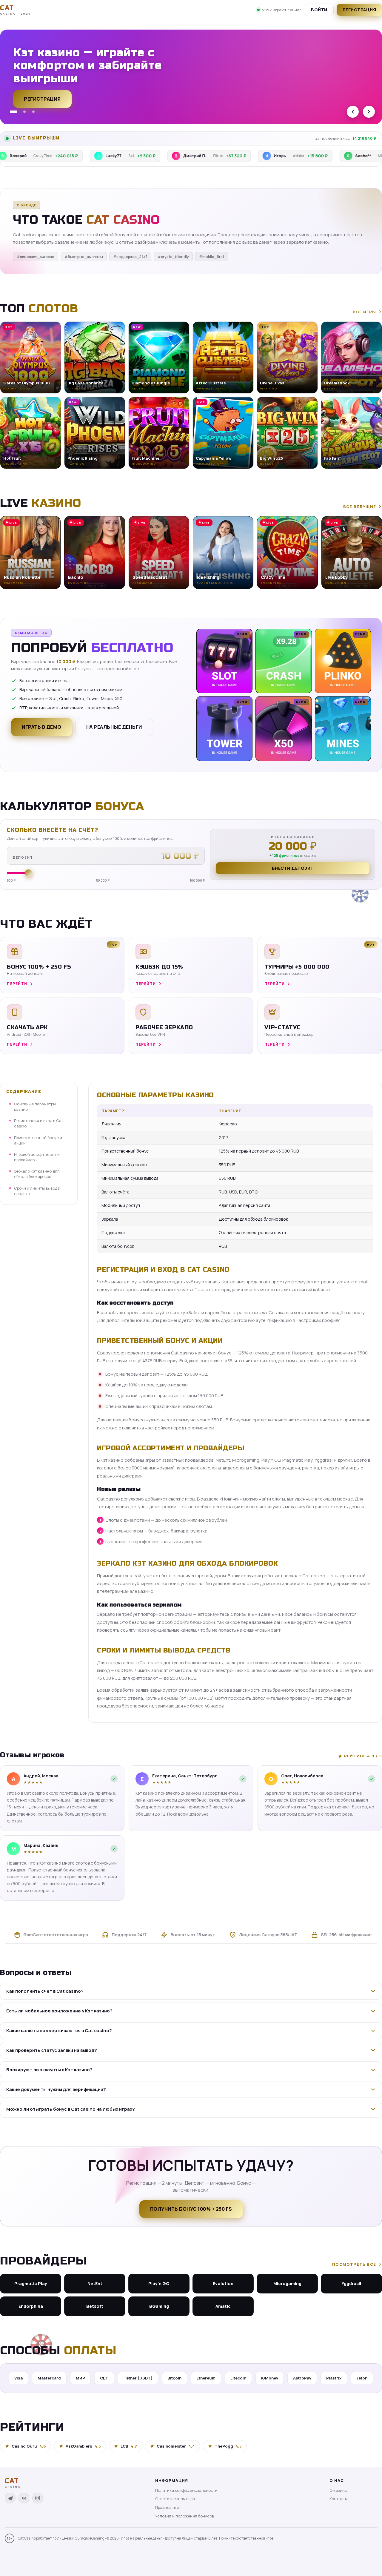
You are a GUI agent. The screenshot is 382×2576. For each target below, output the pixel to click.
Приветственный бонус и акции (38, 1140)
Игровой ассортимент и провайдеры (37, 1157)
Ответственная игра (175, 2499)
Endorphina (31, 2306)
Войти (319, 10)
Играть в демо (42, 727)
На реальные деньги (114, 727)
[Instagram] (38, 2498)
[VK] (24, 2498)
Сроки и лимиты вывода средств (37, 1190)
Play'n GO (159, 2283)
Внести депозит (293, 868)
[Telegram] (10, 2498)
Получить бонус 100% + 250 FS (191, 2209)
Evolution (223, 2283)
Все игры (364, 312)
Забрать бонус (45, 102)
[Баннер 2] (22, 112)
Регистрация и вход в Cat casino (39, 1123)
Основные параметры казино (35, 1107)
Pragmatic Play (31, 2283)
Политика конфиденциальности (186, 2490)
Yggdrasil (351, 2283)
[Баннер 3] (33, 112)
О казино (338, 2490)
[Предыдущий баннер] (353, 112)
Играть (93, 2557)
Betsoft (95, 2306)
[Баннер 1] (11, 112)
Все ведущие (360, 507)
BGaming (159, 2306)
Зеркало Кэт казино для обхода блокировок (37, 1174)
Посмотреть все (354, 2264)
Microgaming (287, 2283)
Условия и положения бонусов (185, 2516)
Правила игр (167, 2507)
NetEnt (95, 2283)
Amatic (223, 2306)
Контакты (339, 2499)
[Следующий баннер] (369, 112)
